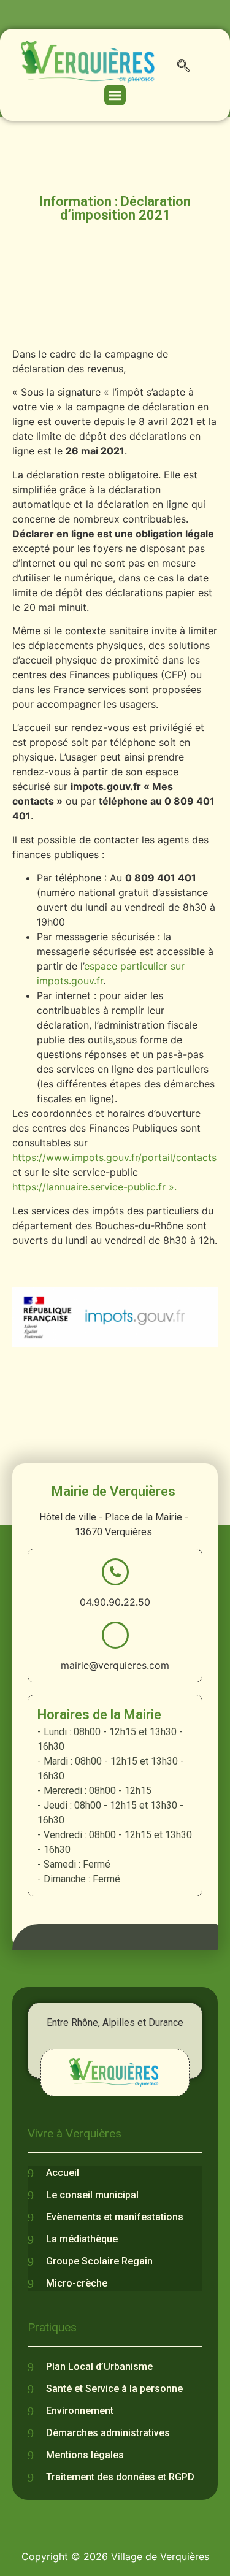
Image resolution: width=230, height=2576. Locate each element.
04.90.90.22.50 (115, 1602)
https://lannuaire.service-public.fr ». (94, 1187)
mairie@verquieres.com (115, 1665)
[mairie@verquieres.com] (115, 1635)
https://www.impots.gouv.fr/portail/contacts (114, 1157)
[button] (183, 68)
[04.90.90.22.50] (115, 1572)
